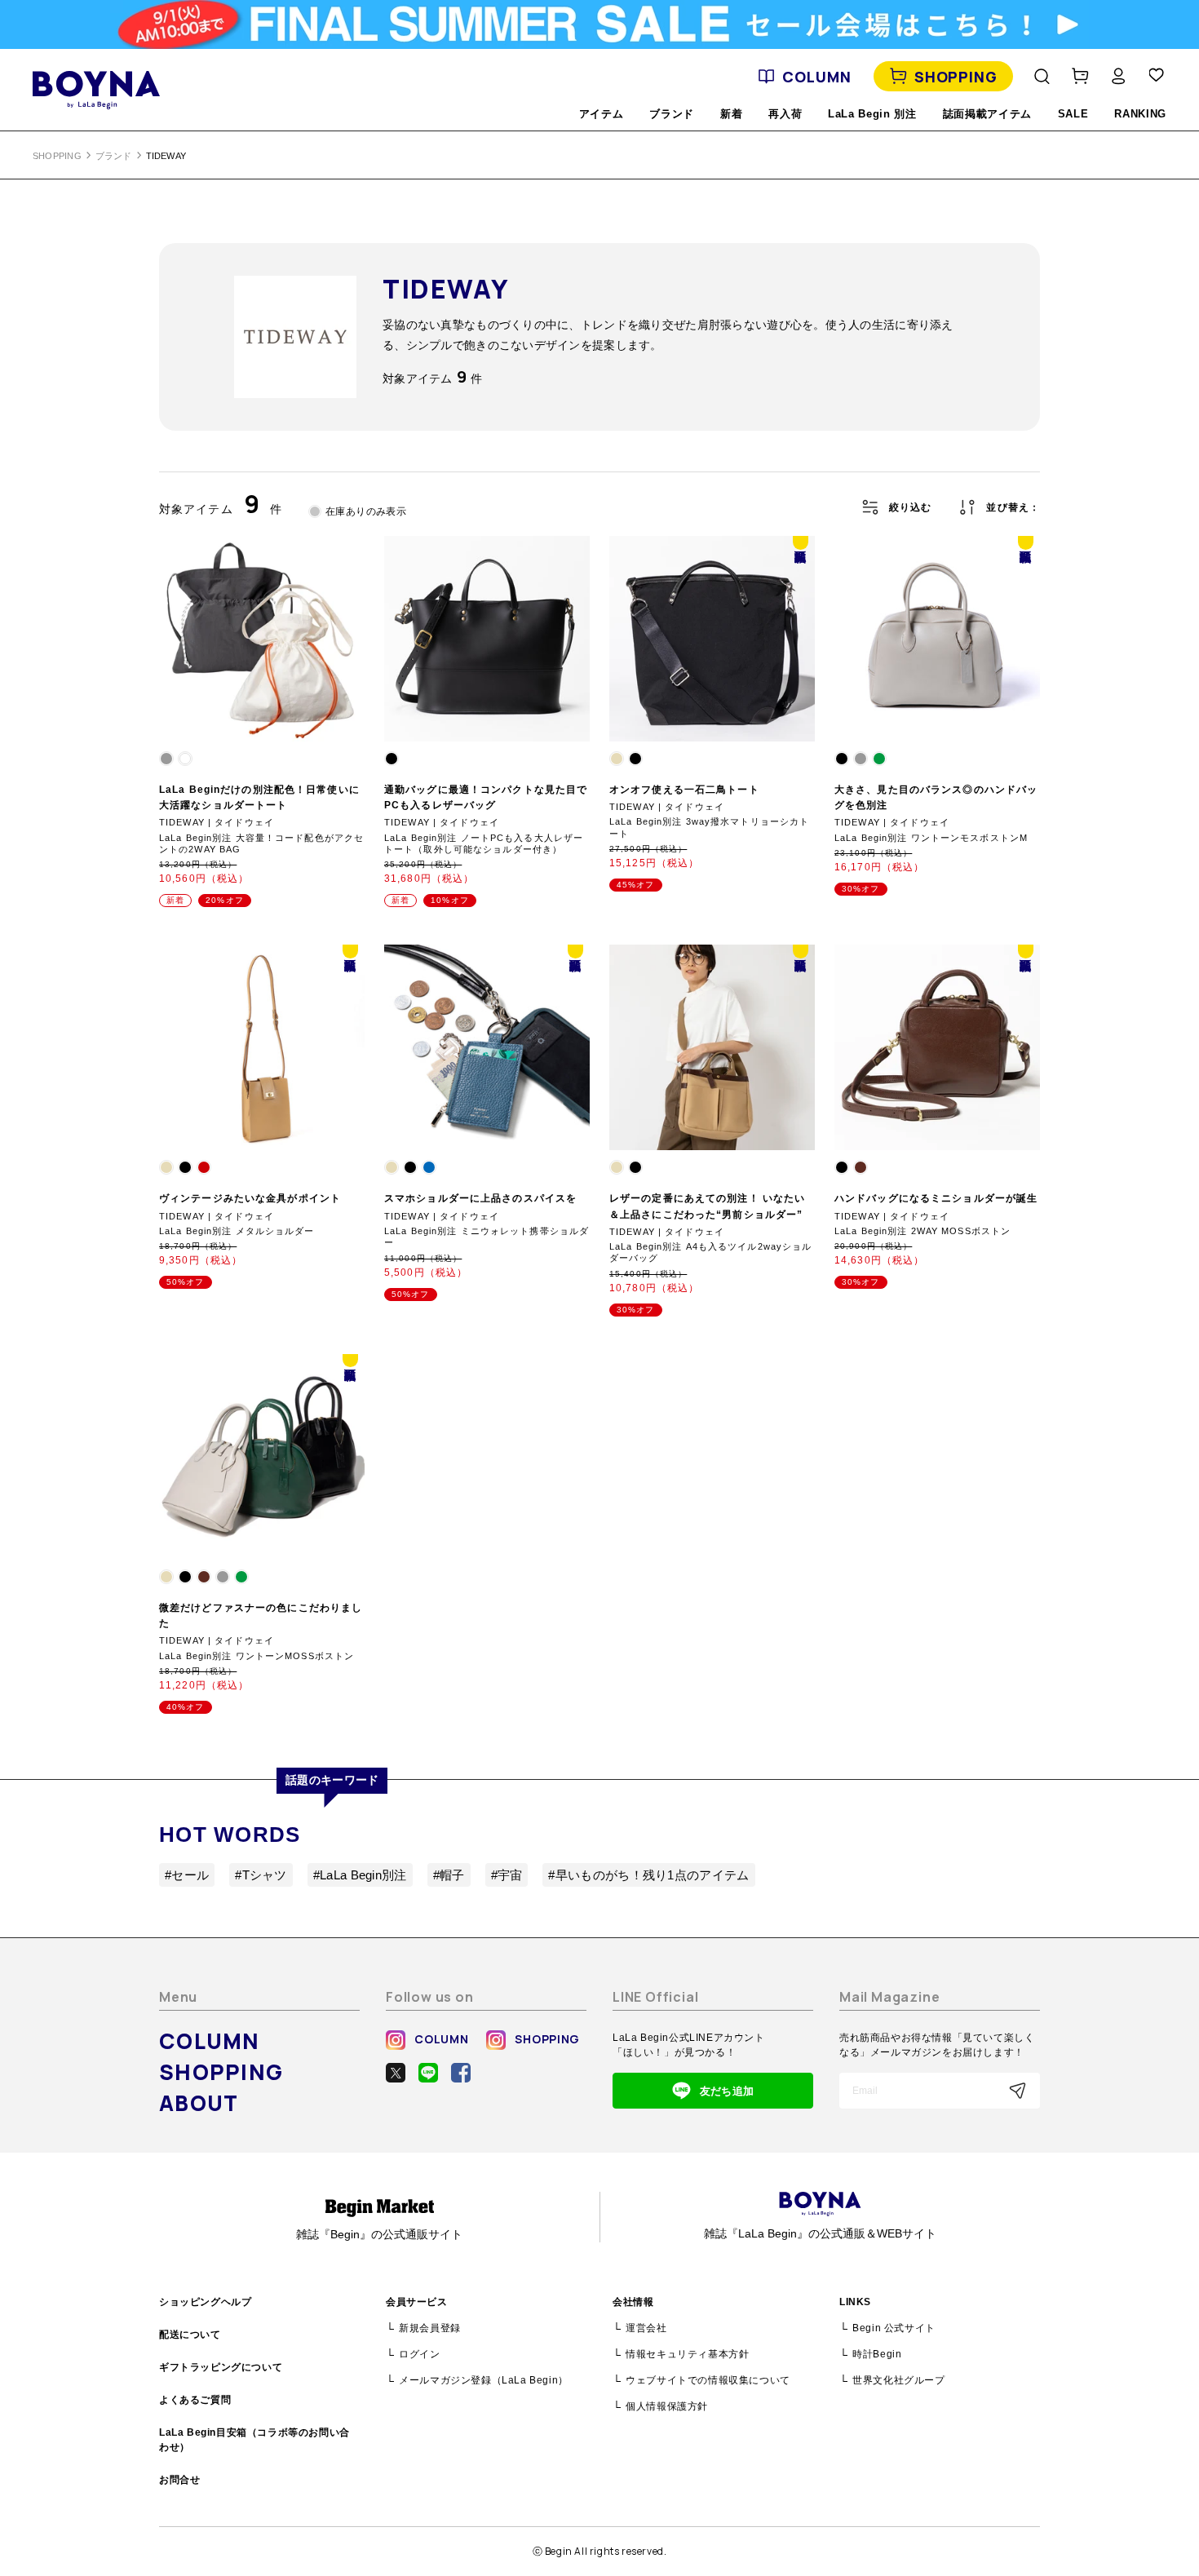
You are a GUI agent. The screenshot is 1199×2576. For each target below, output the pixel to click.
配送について (190, 2335)
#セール (187, 1875)
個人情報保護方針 (667, 2406)
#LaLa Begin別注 (360, 1875)
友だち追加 (727, 2091)
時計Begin (877, 2354)
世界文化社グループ (898, 2380)
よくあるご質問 (195, 2400)
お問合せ (179, 2480)
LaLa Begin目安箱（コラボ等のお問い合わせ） (254, 2440)
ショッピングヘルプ (205, 2302)
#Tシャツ (261, 1875)
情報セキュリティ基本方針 (687, 2354)
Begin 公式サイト (894, 2328)
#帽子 (449, 1875)
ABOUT (199, 2103)
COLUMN (816, 77)
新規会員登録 (430, 2328)
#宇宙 (507, 1875)
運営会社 (646, 2328)
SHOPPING (956, 77)
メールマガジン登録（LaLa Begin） (484, 2380)
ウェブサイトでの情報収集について (708, 2380)
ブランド (114, 156)
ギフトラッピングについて (221, 2367)
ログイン (419, 2354)
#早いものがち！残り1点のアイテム (648, 1875)
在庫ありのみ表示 (366, 511)
